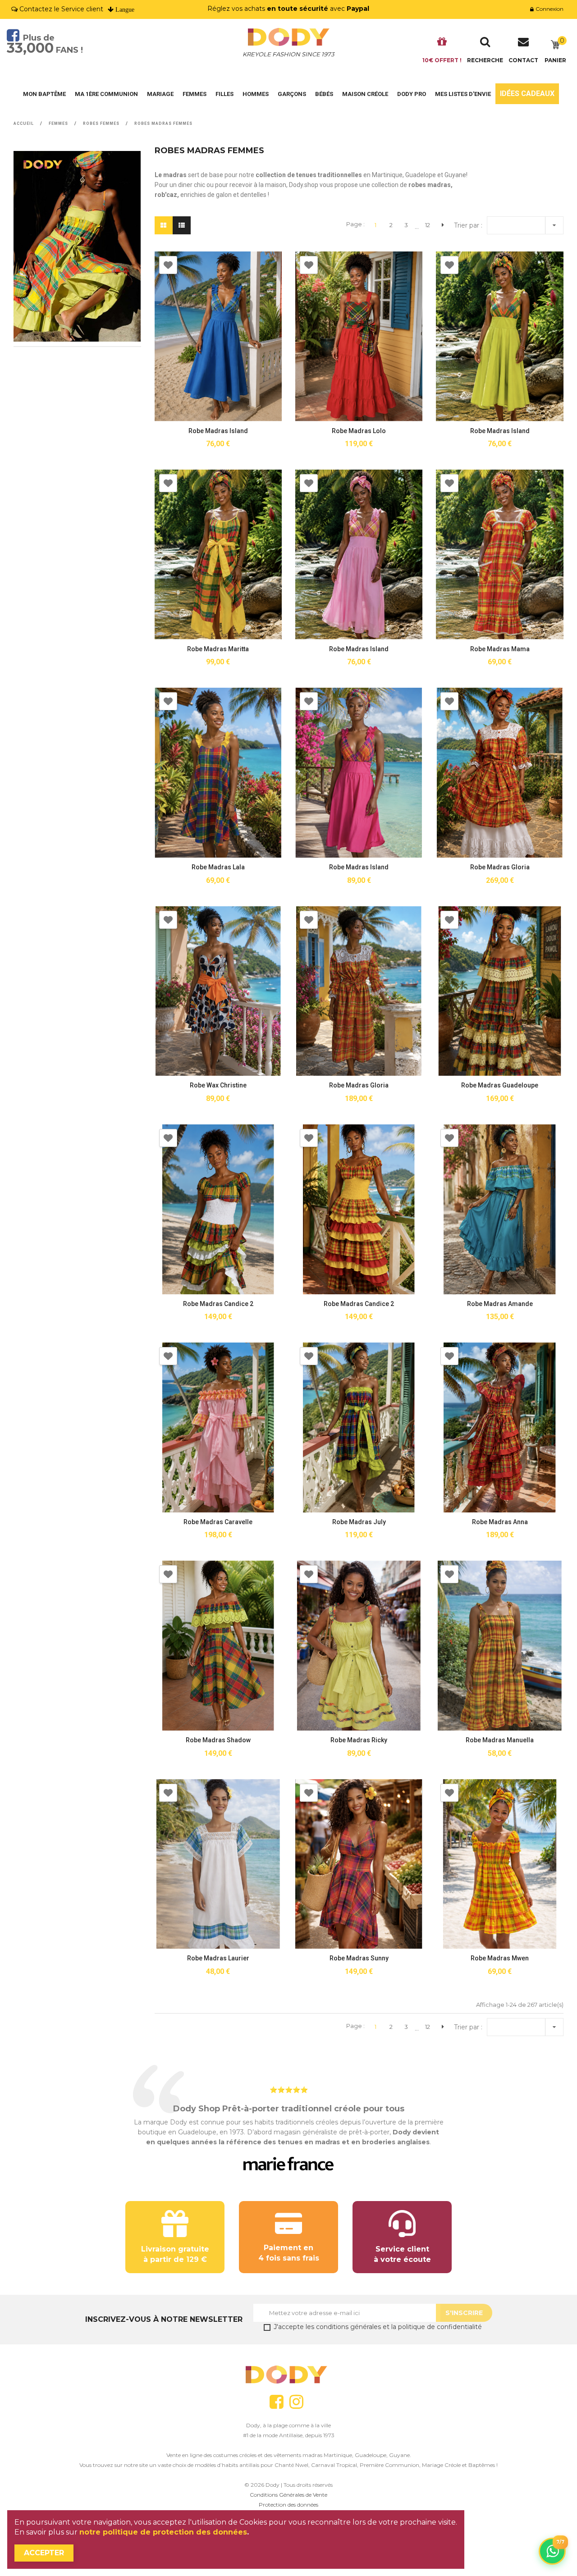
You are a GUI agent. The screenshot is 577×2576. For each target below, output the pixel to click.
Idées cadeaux (527, 94)
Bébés (324, 94)
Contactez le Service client (61, 9)
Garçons (292, 94)
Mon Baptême (44, 94)
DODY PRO (412, 94)
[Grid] (163, 225)
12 (428, 225)
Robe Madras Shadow (218, 1740)
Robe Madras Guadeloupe (500, 1085)
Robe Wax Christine (218, 1085)
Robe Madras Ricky (359, 1740)
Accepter (44, 2553)
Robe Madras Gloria (500, 867)
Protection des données (288, 2505)
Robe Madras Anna (500, 1522)
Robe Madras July (359, 1522)
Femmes (195, 94)
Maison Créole (365, 94)
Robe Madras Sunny (359, 1958)
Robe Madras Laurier (218, 1958)
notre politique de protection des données (163, 2532)
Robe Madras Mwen (500, 1958)
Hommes (256, 94)
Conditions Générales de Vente (288, 2495)
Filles (224, 94)
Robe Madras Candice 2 (218, 1304)
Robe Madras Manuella (500, 1740)
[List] (182, 225)
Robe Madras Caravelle (218, 1522)
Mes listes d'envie (463, 94)
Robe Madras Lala (218, 867)
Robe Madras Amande (500, 1304)
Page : (355, 224)
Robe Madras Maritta (218, 649)
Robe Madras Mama (500, 649)
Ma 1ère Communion (106, 94)
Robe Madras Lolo (359, 431)
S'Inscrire (464, 2313)
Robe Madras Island (218, 431)
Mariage (160, 94)
